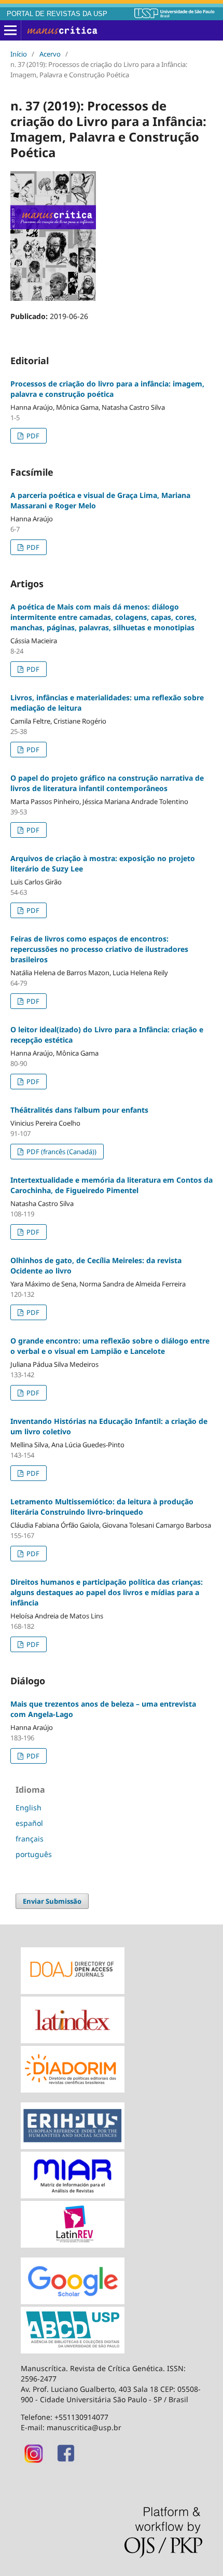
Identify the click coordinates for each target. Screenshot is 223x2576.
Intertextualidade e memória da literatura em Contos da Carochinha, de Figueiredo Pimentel (112, 1185)
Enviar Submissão (52, 1901)
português (34, 1854)
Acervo (50, 54)
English (29, 1808)
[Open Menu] (10, 31)
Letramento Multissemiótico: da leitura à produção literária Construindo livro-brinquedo (102, 1507)
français (30, 1839)
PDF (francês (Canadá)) (61, 1152)
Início (19, 54)
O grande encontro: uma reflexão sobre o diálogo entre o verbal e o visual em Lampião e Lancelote (110, 1346)
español (29, 1823)
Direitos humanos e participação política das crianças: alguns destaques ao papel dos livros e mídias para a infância (107, 1592)
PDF (32, 436)
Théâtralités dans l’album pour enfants (79, 1110)
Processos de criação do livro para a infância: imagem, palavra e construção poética (107, 389)
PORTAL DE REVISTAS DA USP (57, 14)
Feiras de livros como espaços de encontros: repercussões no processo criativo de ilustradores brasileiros (99, 949)
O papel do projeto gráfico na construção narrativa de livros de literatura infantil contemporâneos (107, 783)
